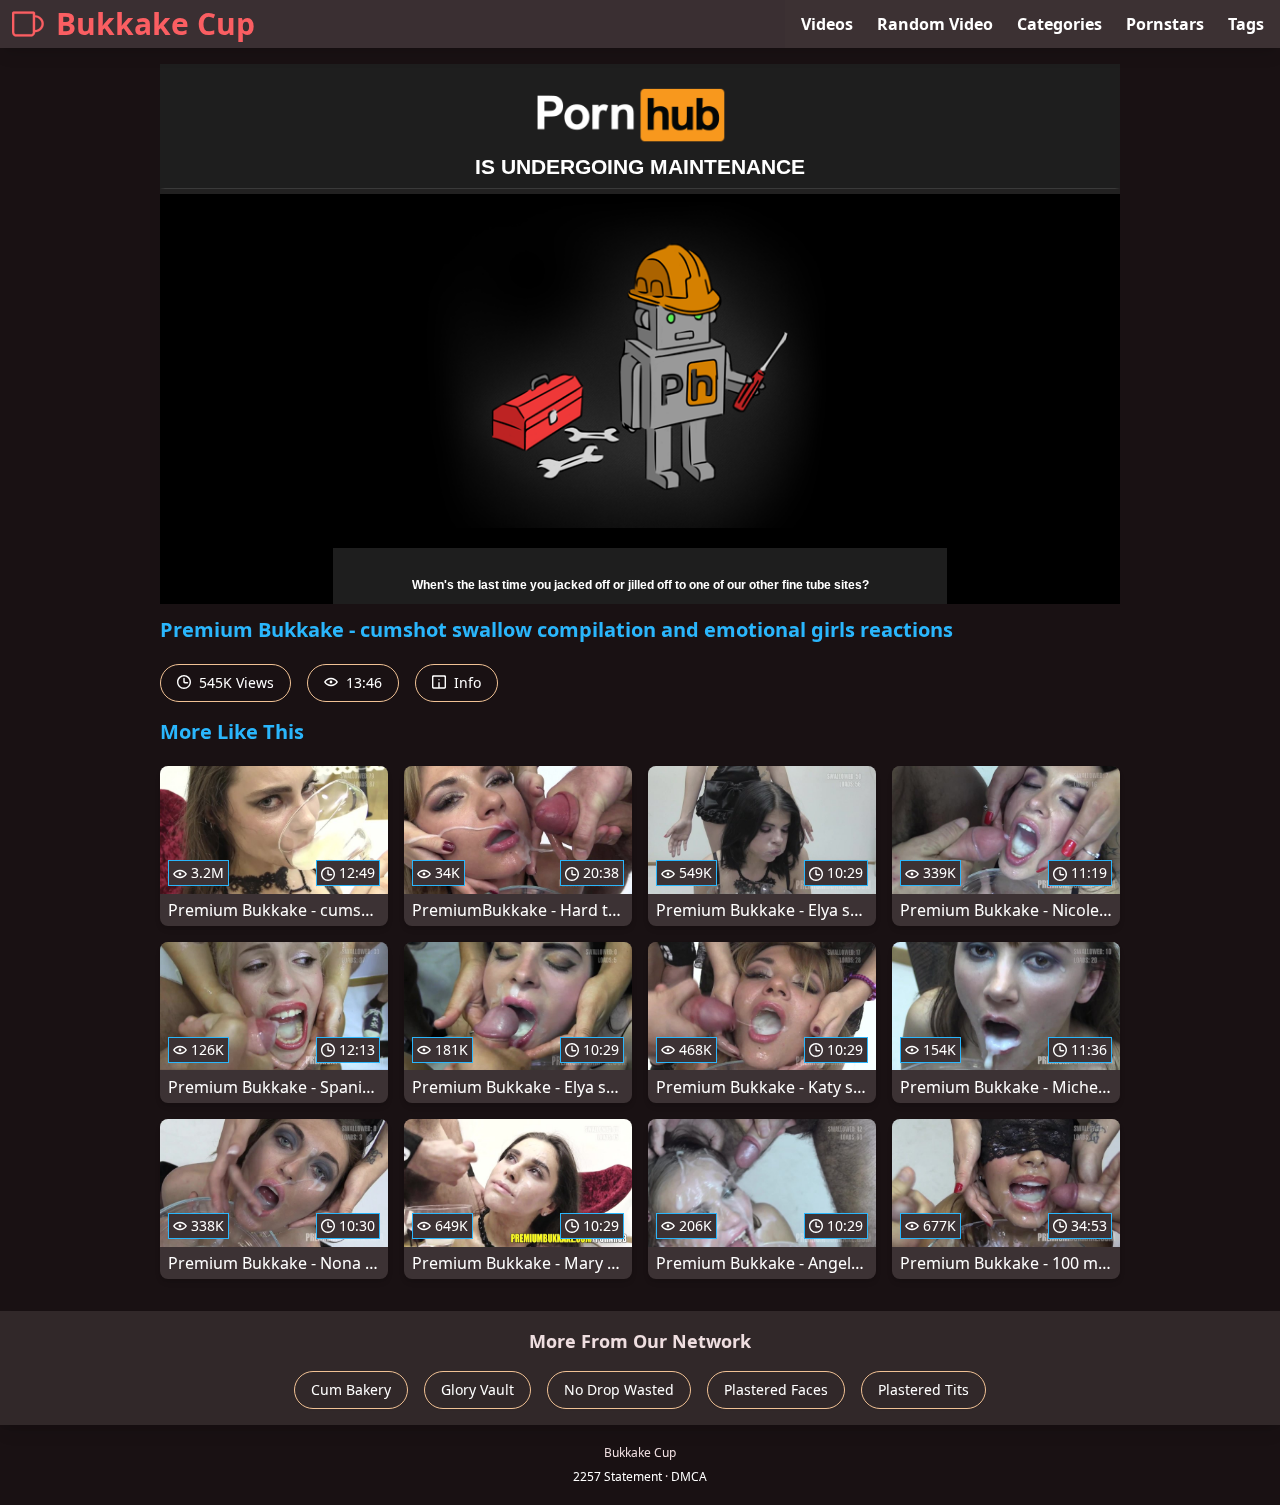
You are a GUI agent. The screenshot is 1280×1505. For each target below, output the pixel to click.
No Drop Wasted (619, 1389)
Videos (827, 24)
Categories (1059, 24)
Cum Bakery (351, 1389)
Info (465, 682)
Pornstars (1165, 24)
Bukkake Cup (155, 23)
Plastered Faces (776, 1389)
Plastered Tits (923, 1389)
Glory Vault (477, 1389)
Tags (1246, 24)
